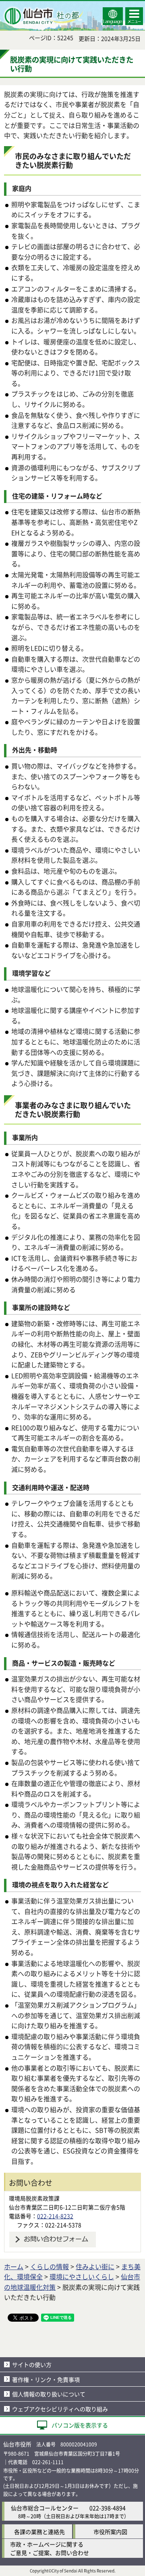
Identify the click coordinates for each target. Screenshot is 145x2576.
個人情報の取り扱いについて (49, 2394)
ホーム (14, 2266)
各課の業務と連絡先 (39, 2532)
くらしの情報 (50, 2266)
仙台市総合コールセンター (45, 2508)
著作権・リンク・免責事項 (46, 2379)
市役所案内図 (110, 2532)
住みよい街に (95, 2266)
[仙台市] (43, 16)
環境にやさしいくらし (82, 2276)
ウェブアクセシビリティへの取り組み (60, 2409)
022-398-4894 (108, 2508)
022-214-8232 (55, 2216)
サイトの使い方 (32, 2364)
